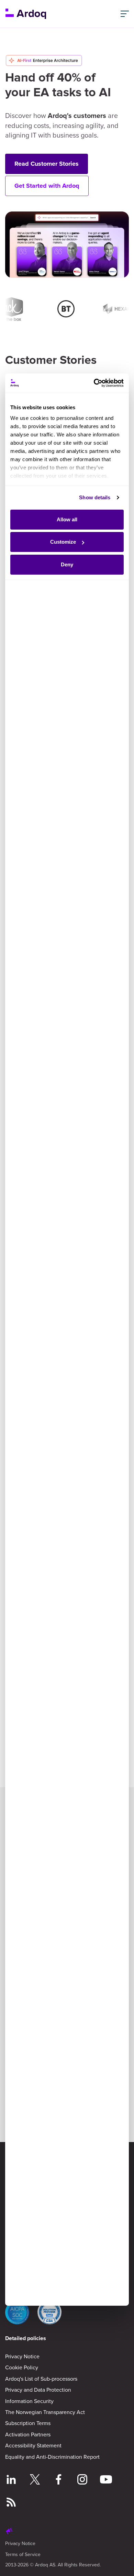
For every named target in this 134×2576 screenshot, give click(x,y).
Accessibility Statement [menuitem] (33, 2445)
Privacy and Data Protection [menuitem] (38, 2390)
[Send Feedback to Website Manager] (9, 2532)
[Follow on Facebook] (59, 2480)
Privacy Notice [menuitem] (22, 2356)
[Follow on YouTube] (106, 2480)
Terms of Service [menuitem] (23, 2554)
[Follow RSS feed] (11, 2503)
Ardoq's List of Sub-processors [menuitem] (41, 2379)
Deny (67, 564)
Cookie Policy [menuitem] (22, 2367)
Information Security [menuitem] (29, 2401)
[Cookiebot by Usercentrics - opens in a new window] (94, 383)
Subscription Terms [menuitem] (28, 2423)
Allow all (67, 519)
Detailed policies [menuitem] (26, 2338)
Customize (63, 542)
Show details (95, 497)
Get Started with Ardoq (47, 186)
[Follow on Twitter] (35, 2480)
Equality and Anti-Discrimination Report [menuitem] (52, 2457)
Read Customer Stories (47, 164)
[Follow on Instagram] (82, 2480)
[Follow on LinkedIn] (11, 2480)
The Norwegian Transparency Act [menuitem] (45, 2412)
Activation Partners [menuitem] (28, 2434)
